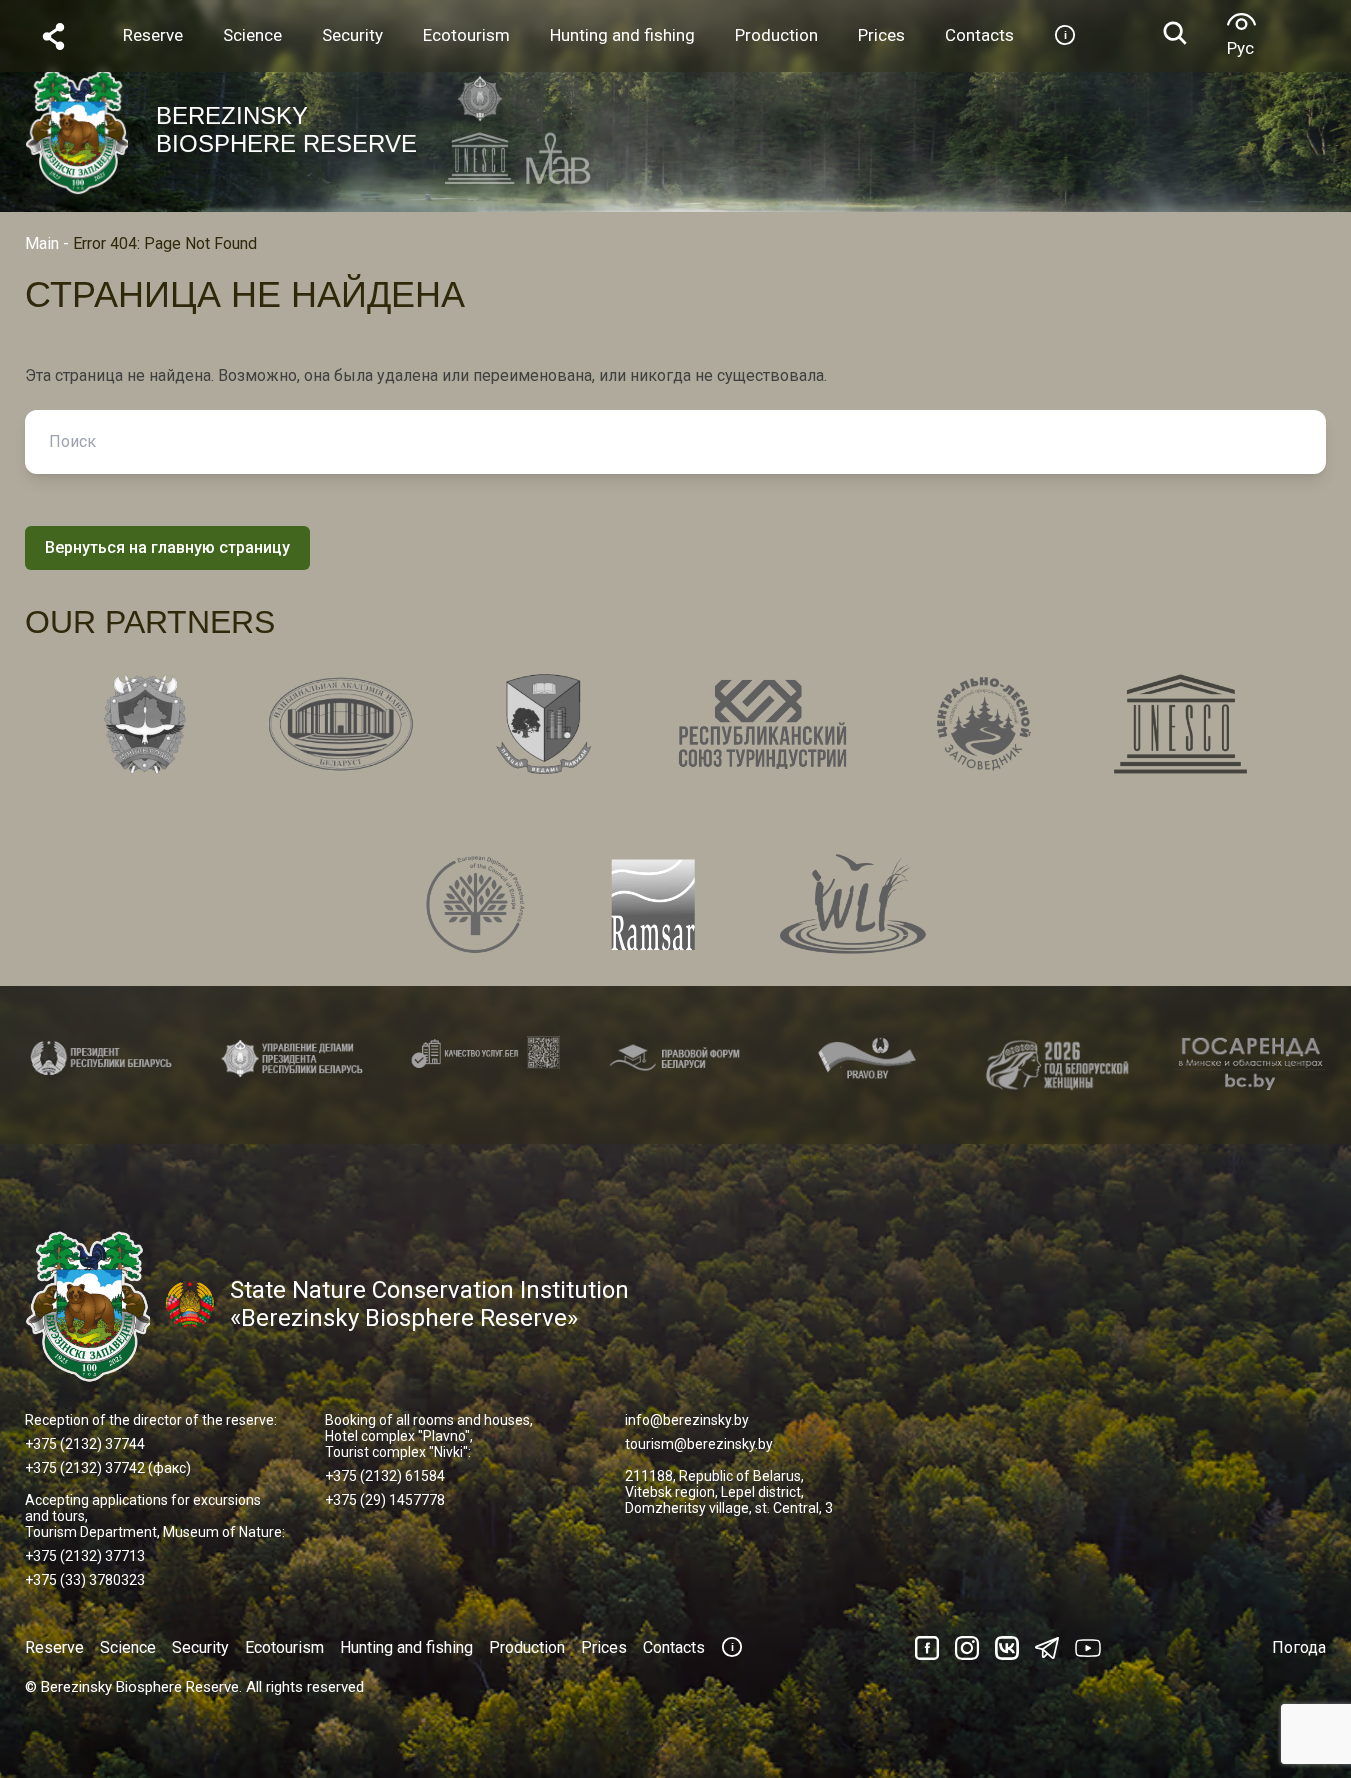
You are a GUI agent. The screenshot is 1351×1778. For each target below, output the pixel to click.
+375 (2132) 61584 (385, 1476)
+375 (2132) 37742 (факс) (108, 1468)
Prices (604, 1647)
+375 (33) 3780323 (85, 1580)
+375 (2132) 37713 (85, 1556)
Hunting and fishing (406, 1647)
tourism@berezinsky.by (699, 1444)
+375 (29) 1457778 (385, 1500)
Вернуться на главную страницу (167, 547)
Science (128, 1647)
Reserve (54, 1647)
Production (527, 1647)
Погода (1299, 1647)
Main (42, 243)
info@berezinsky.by (687, 1420)
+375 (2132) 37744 (85, 1444)
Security (200, 1647)
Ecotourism (284, 1647)
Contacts (674, 1647)
